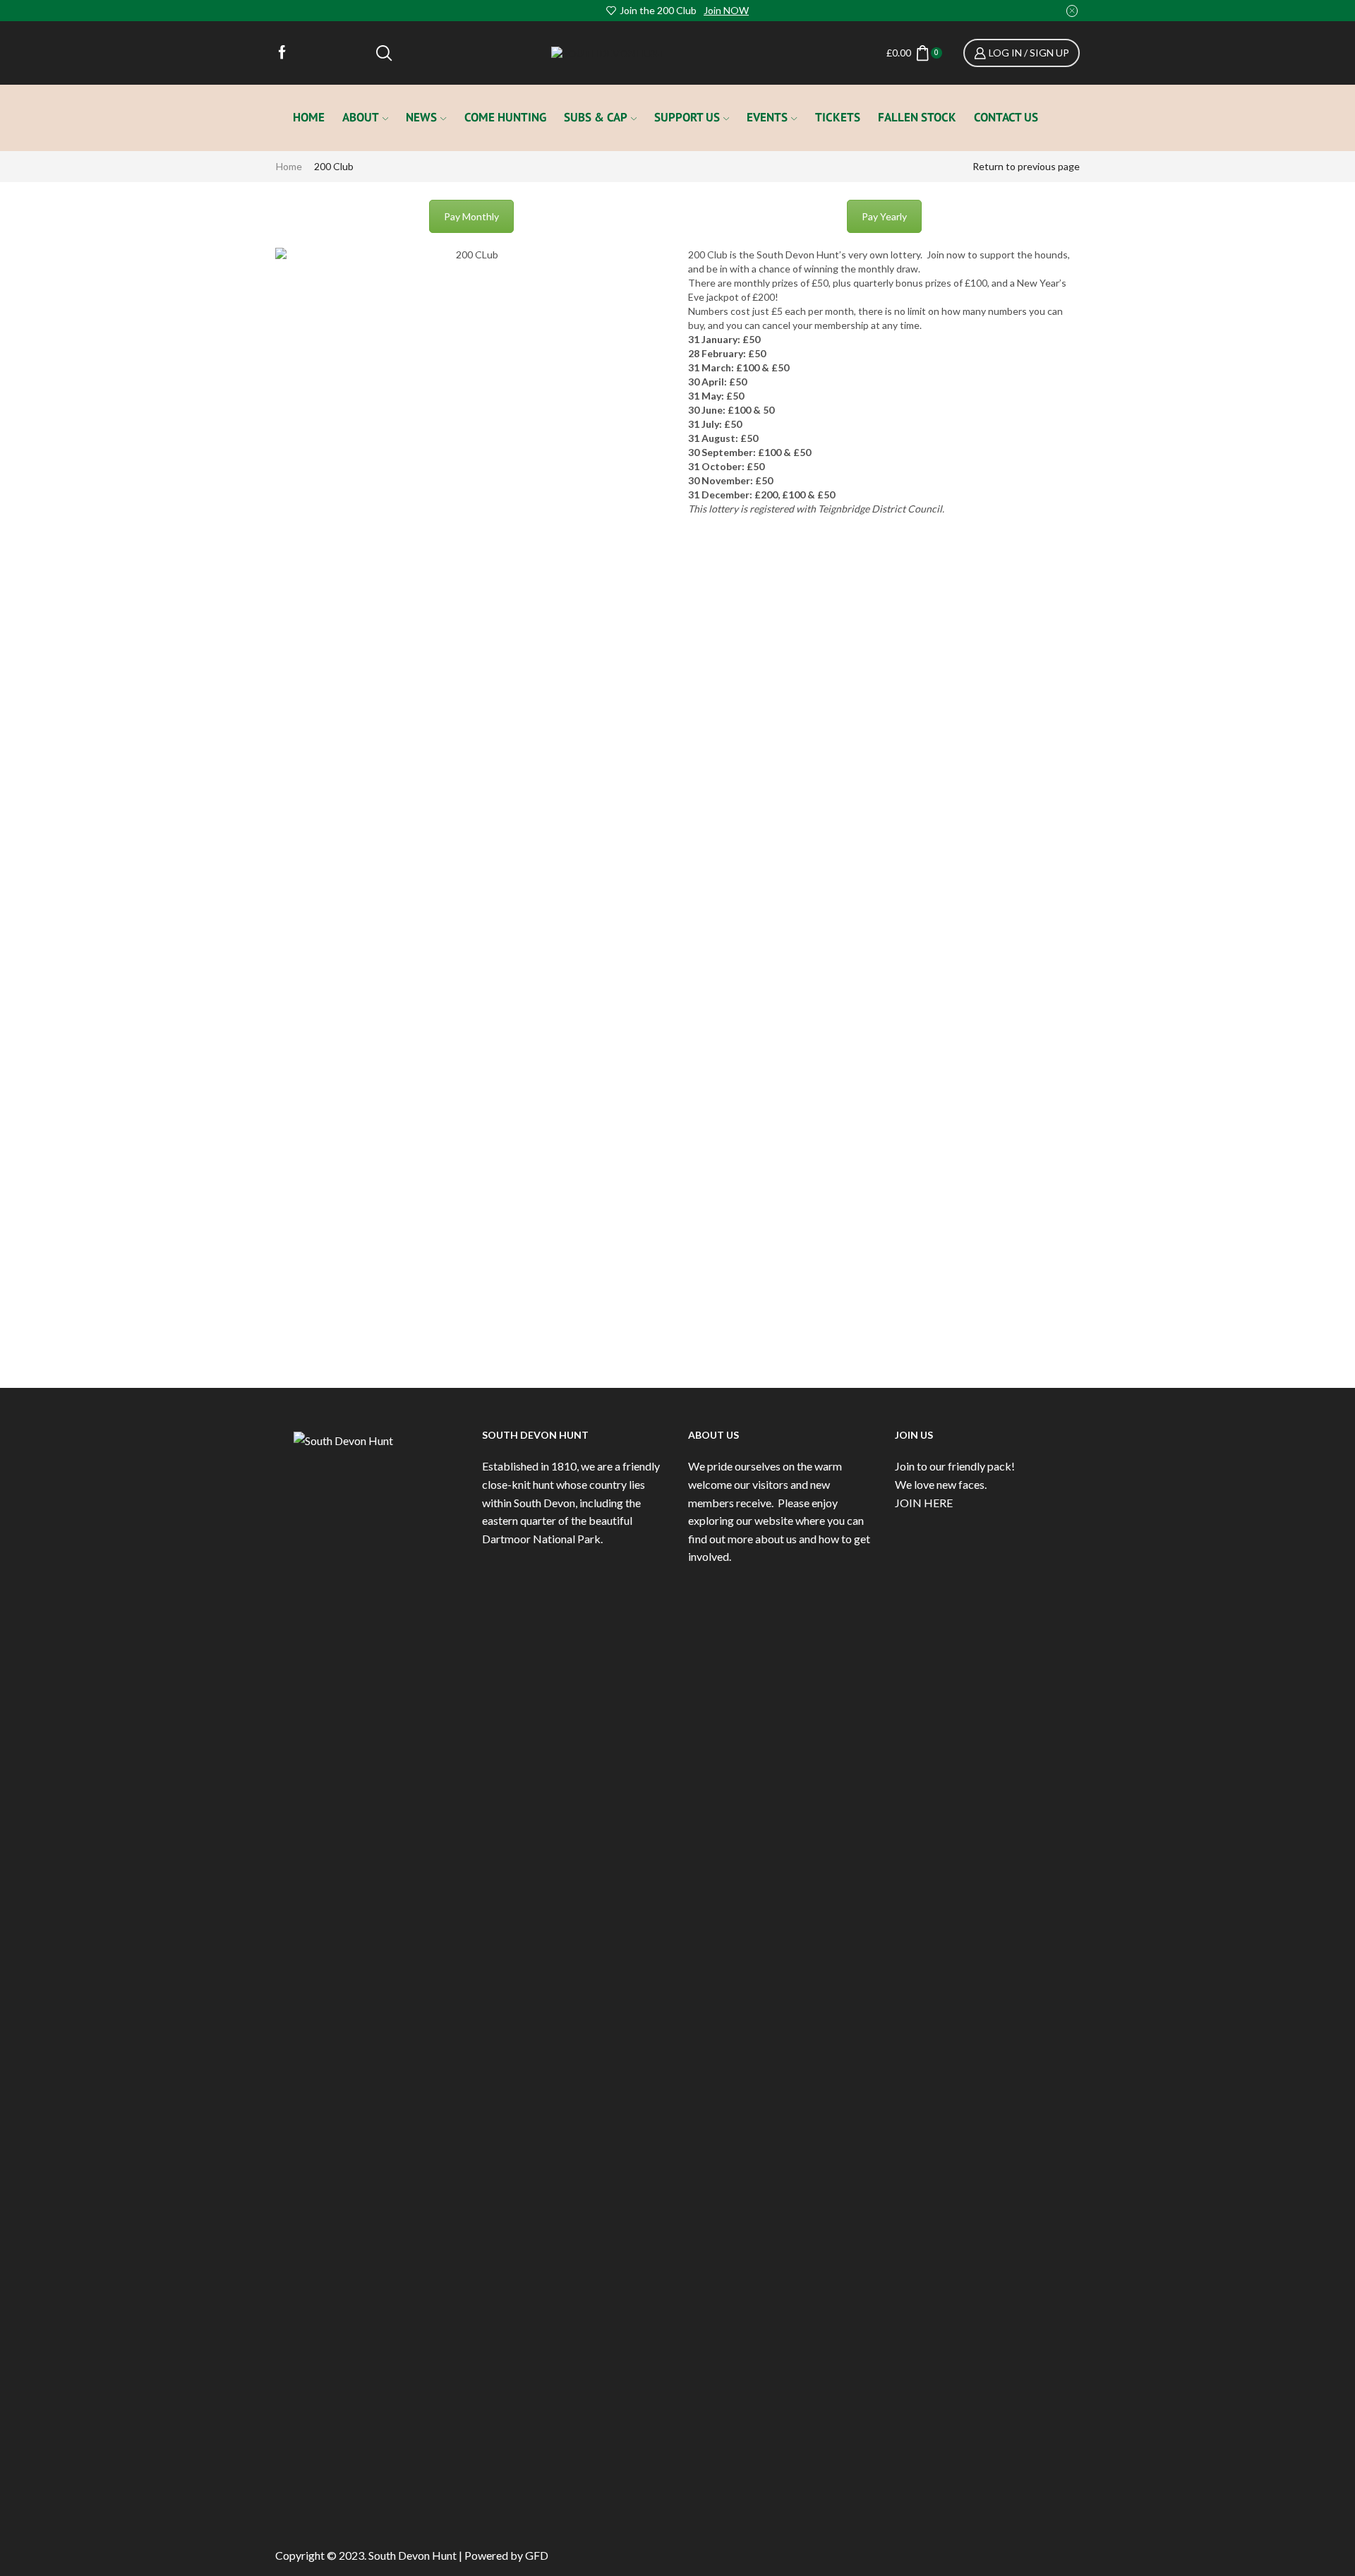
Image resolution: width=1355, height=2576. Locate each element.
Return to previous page (1026, 166)
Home (309, 117)
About (361, 117)
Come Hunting (505, 117)
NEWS (421, 117)
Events (767, 117)
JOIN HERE (924, 1503)
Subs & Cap (596, 117)
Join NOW (726, 10)
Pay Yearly (884, 216)
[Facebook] (282, 53)
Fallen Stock (917, 117)
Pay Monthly (471, 216)
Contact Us (1006, 117)
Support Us (687, 117)
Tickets (838, 117)
